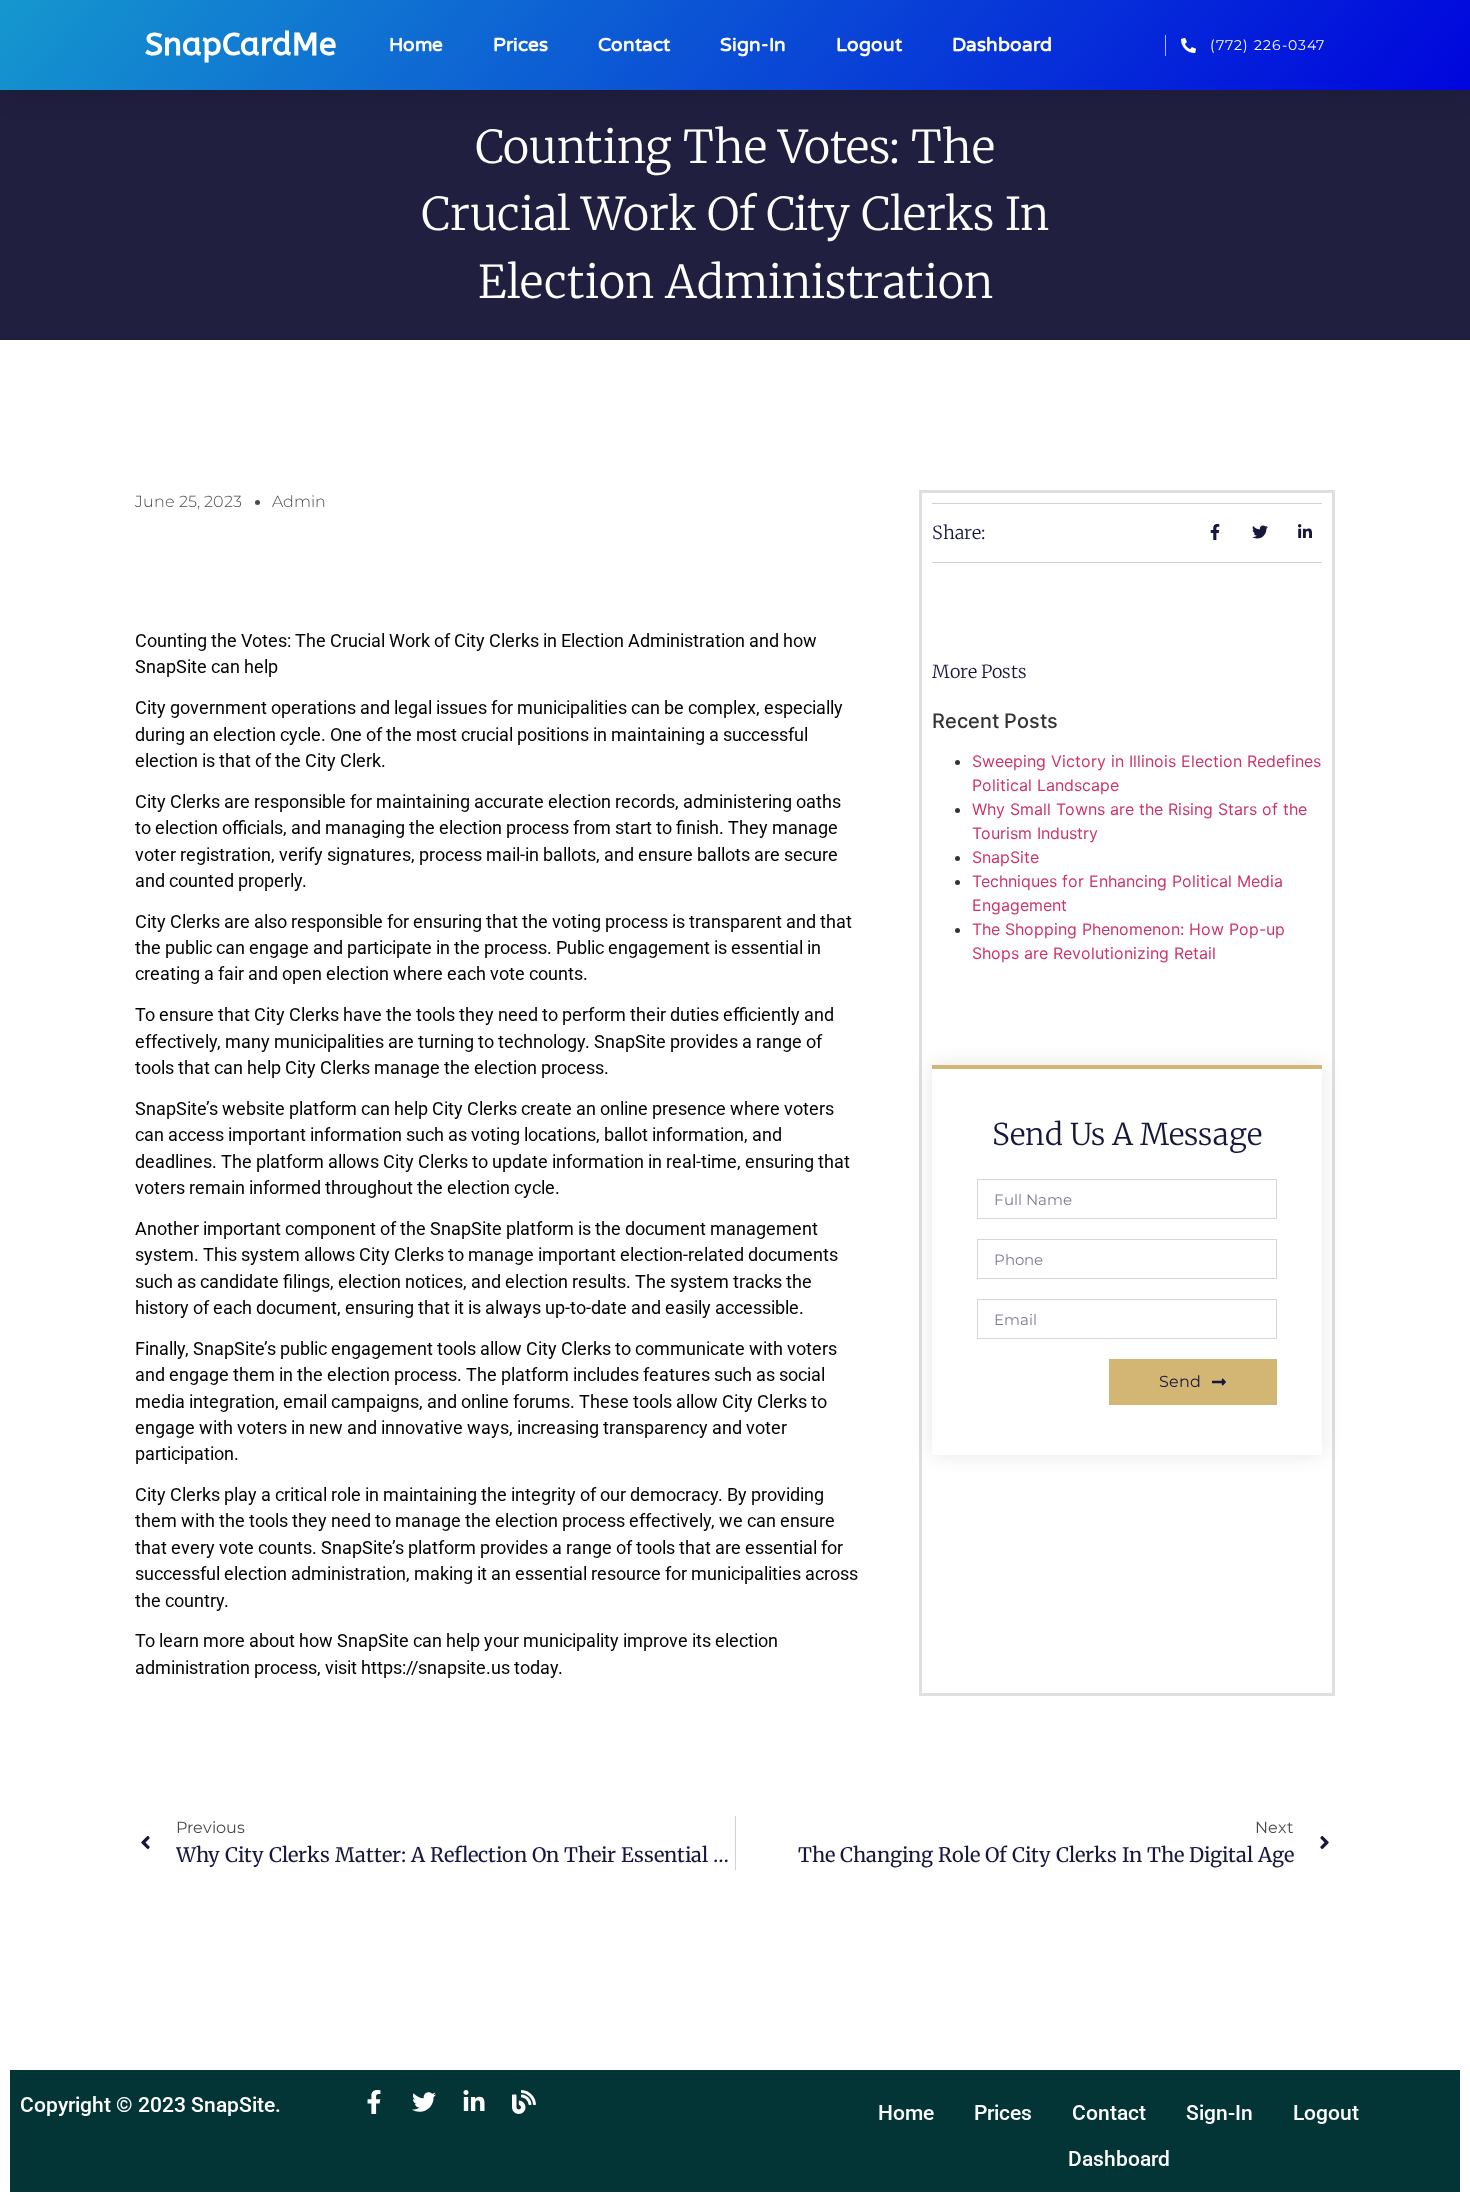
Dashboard (1002, 44)
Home (416, 44)
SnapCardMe (240, 44)
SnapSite (1005, 857)
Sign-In (753, 44)
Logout (869, 44)
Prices (520, 44)
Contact (634, 44)
